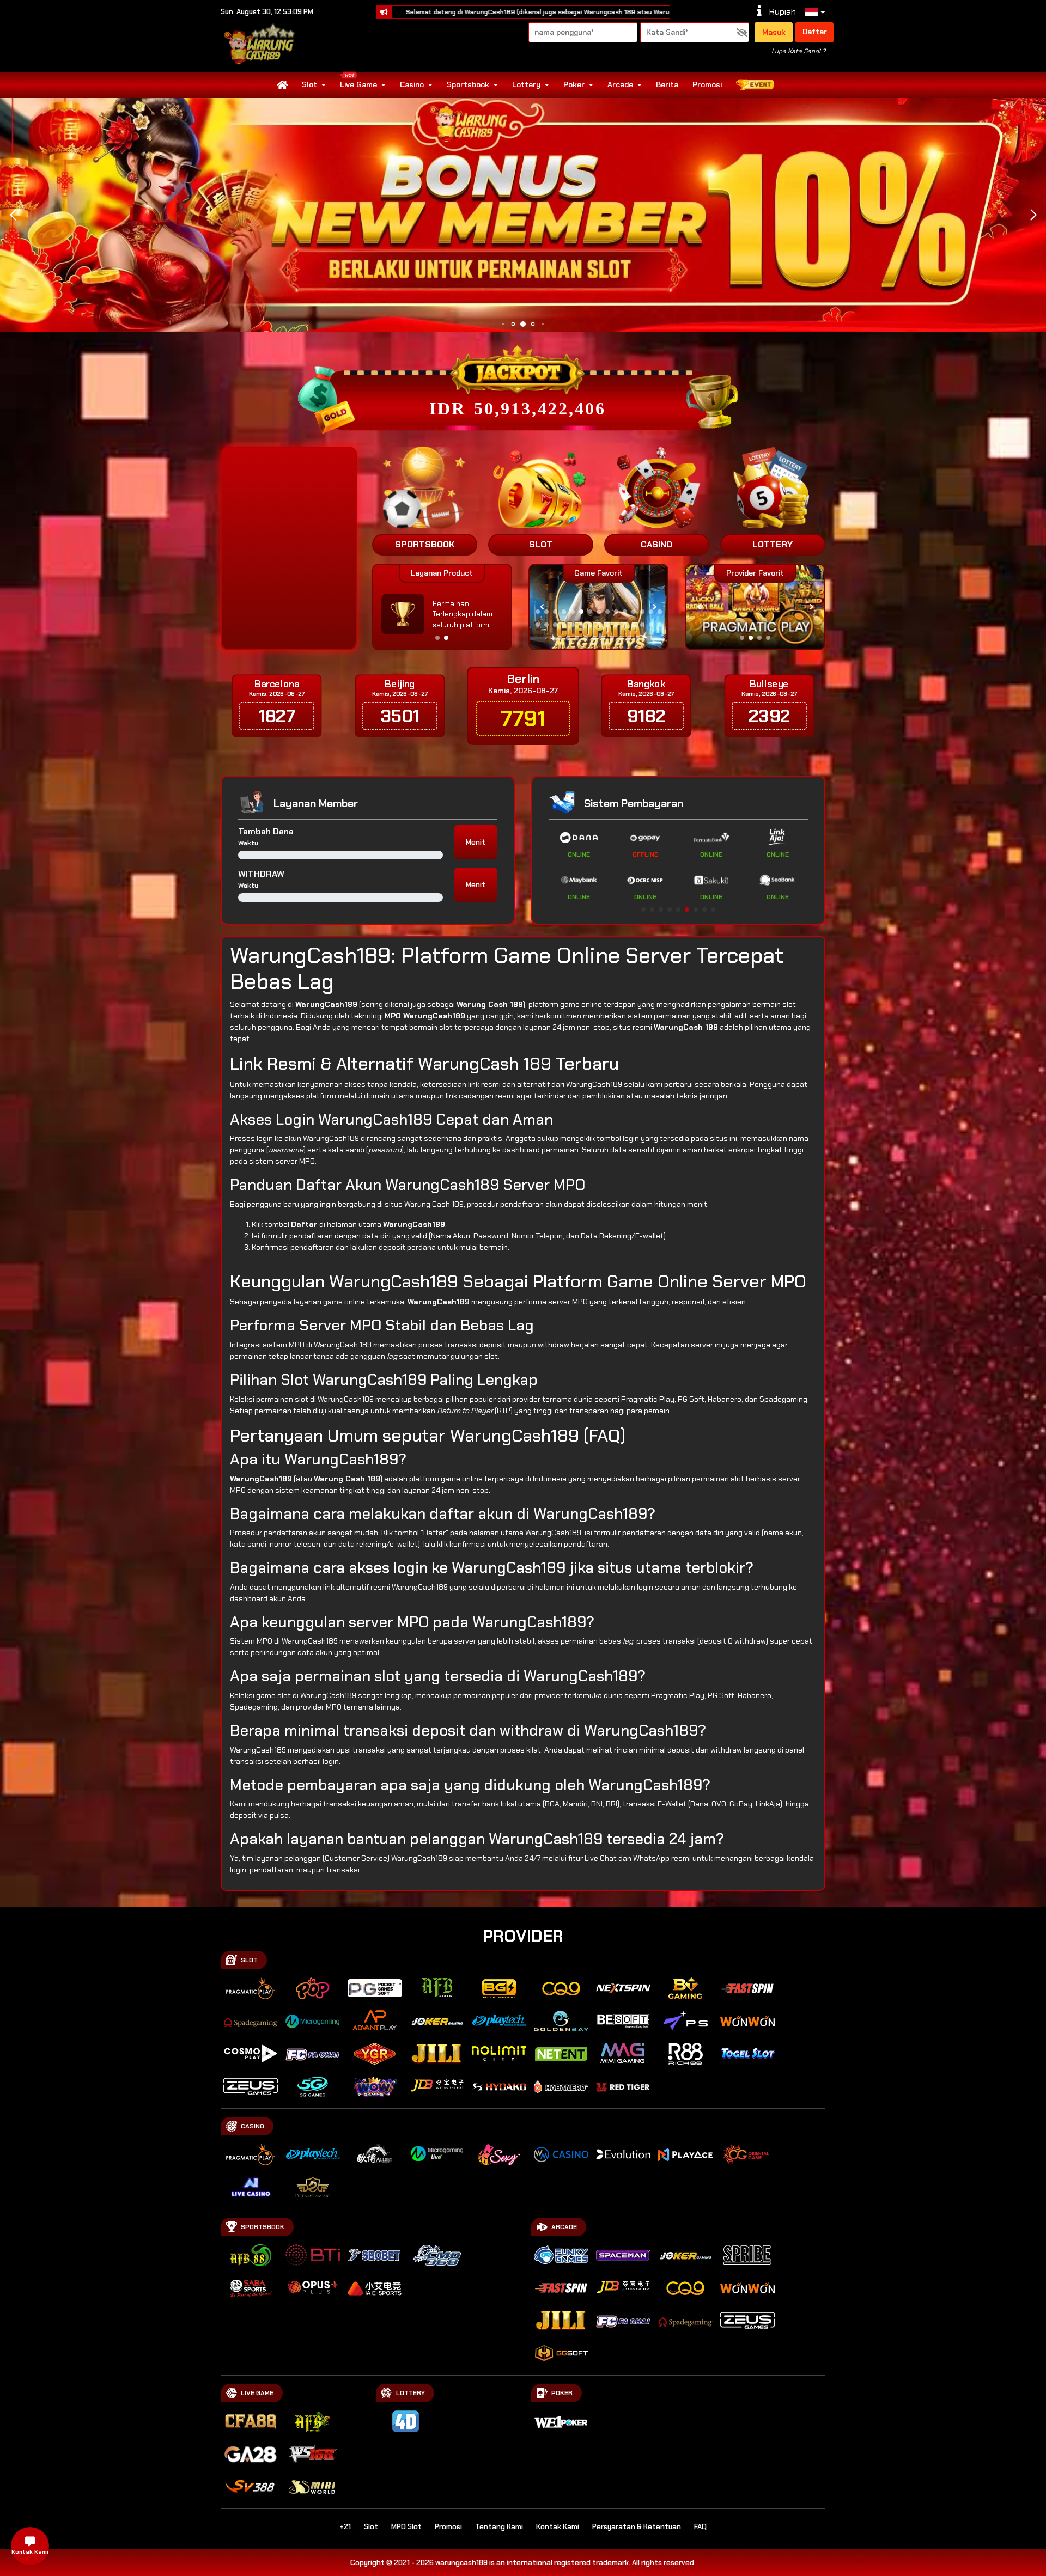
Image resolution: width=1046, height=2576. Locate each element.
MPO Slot (406, 2527)
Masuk (774, 32)
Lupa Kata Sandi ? (798, 51)
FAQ (700, 2527)
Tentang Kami (499, 2527)
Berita (667, 84)
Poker (574, 84)
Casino (412, 84)
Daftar (815, 32)
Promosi (707, 84)
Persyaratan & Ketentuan (637, 2527)
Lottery (526, 84)
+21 (345, 2527)
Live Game (358, 84)
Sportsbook (468, 84)
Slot (309, 84)
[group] (755, 607)
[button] (1033, 215)
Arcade (620, 84)
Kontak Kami (558, 2527)
